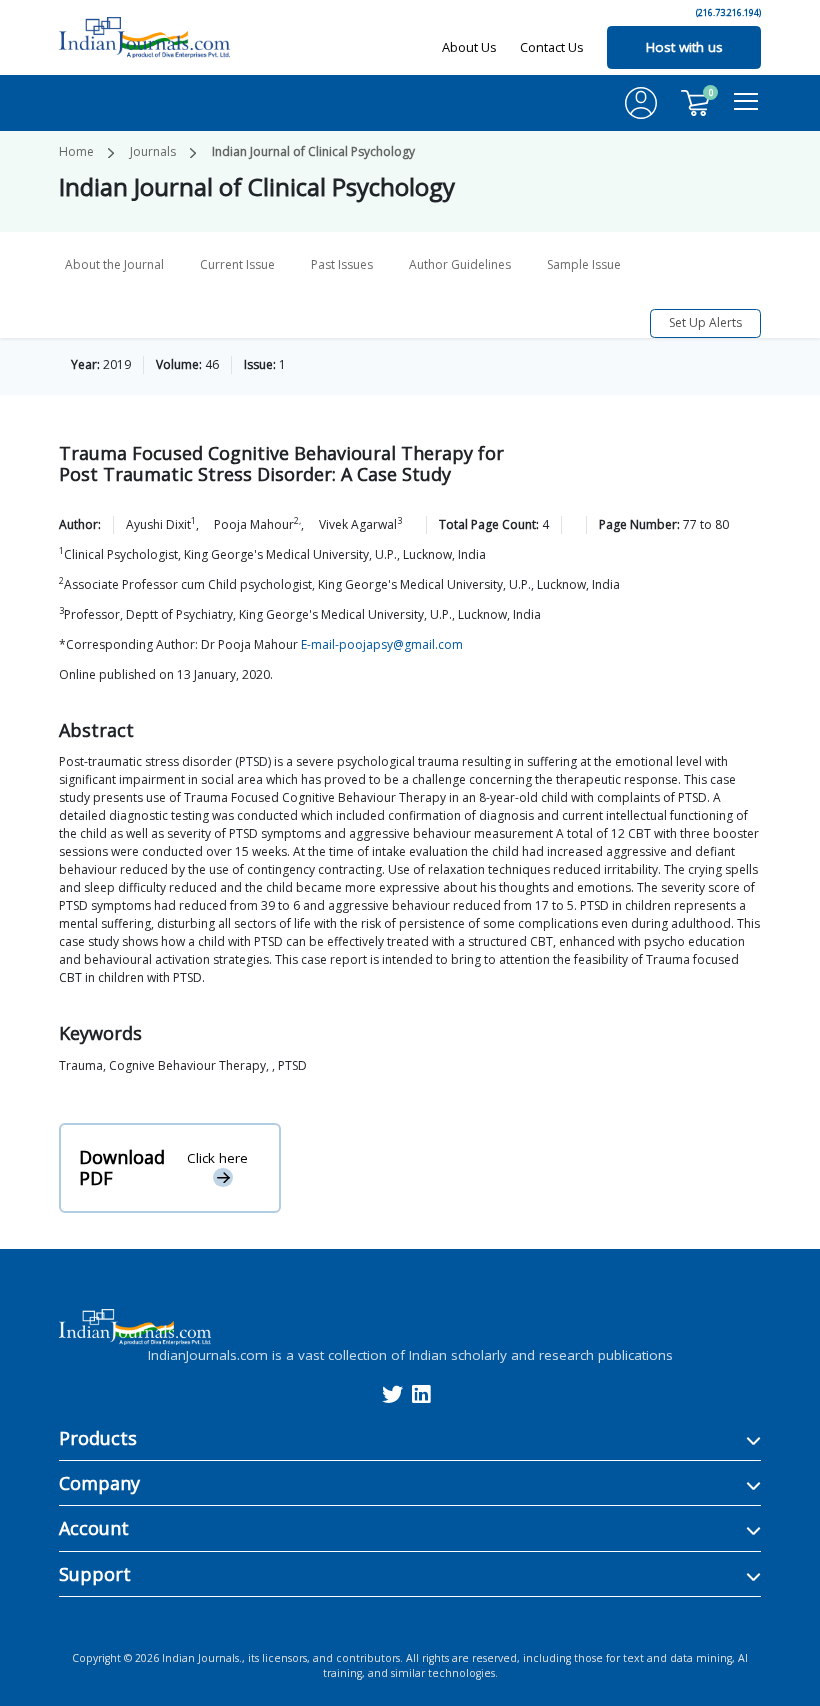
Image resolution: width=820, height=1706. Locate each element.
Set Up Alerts (705, 322)
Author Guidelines (460, 264)
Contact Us (552, 47)
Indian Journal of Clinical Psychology (313, 151)
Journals (153, 151)
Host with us (684, 47)
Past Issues (342, 264)
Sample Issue (584, 264)
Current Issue (237, 264)
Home (76, 151)
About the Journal (114, 264)
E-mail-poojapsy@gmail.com (382, 644)
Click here (217, 1158)
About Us (469, 47)
